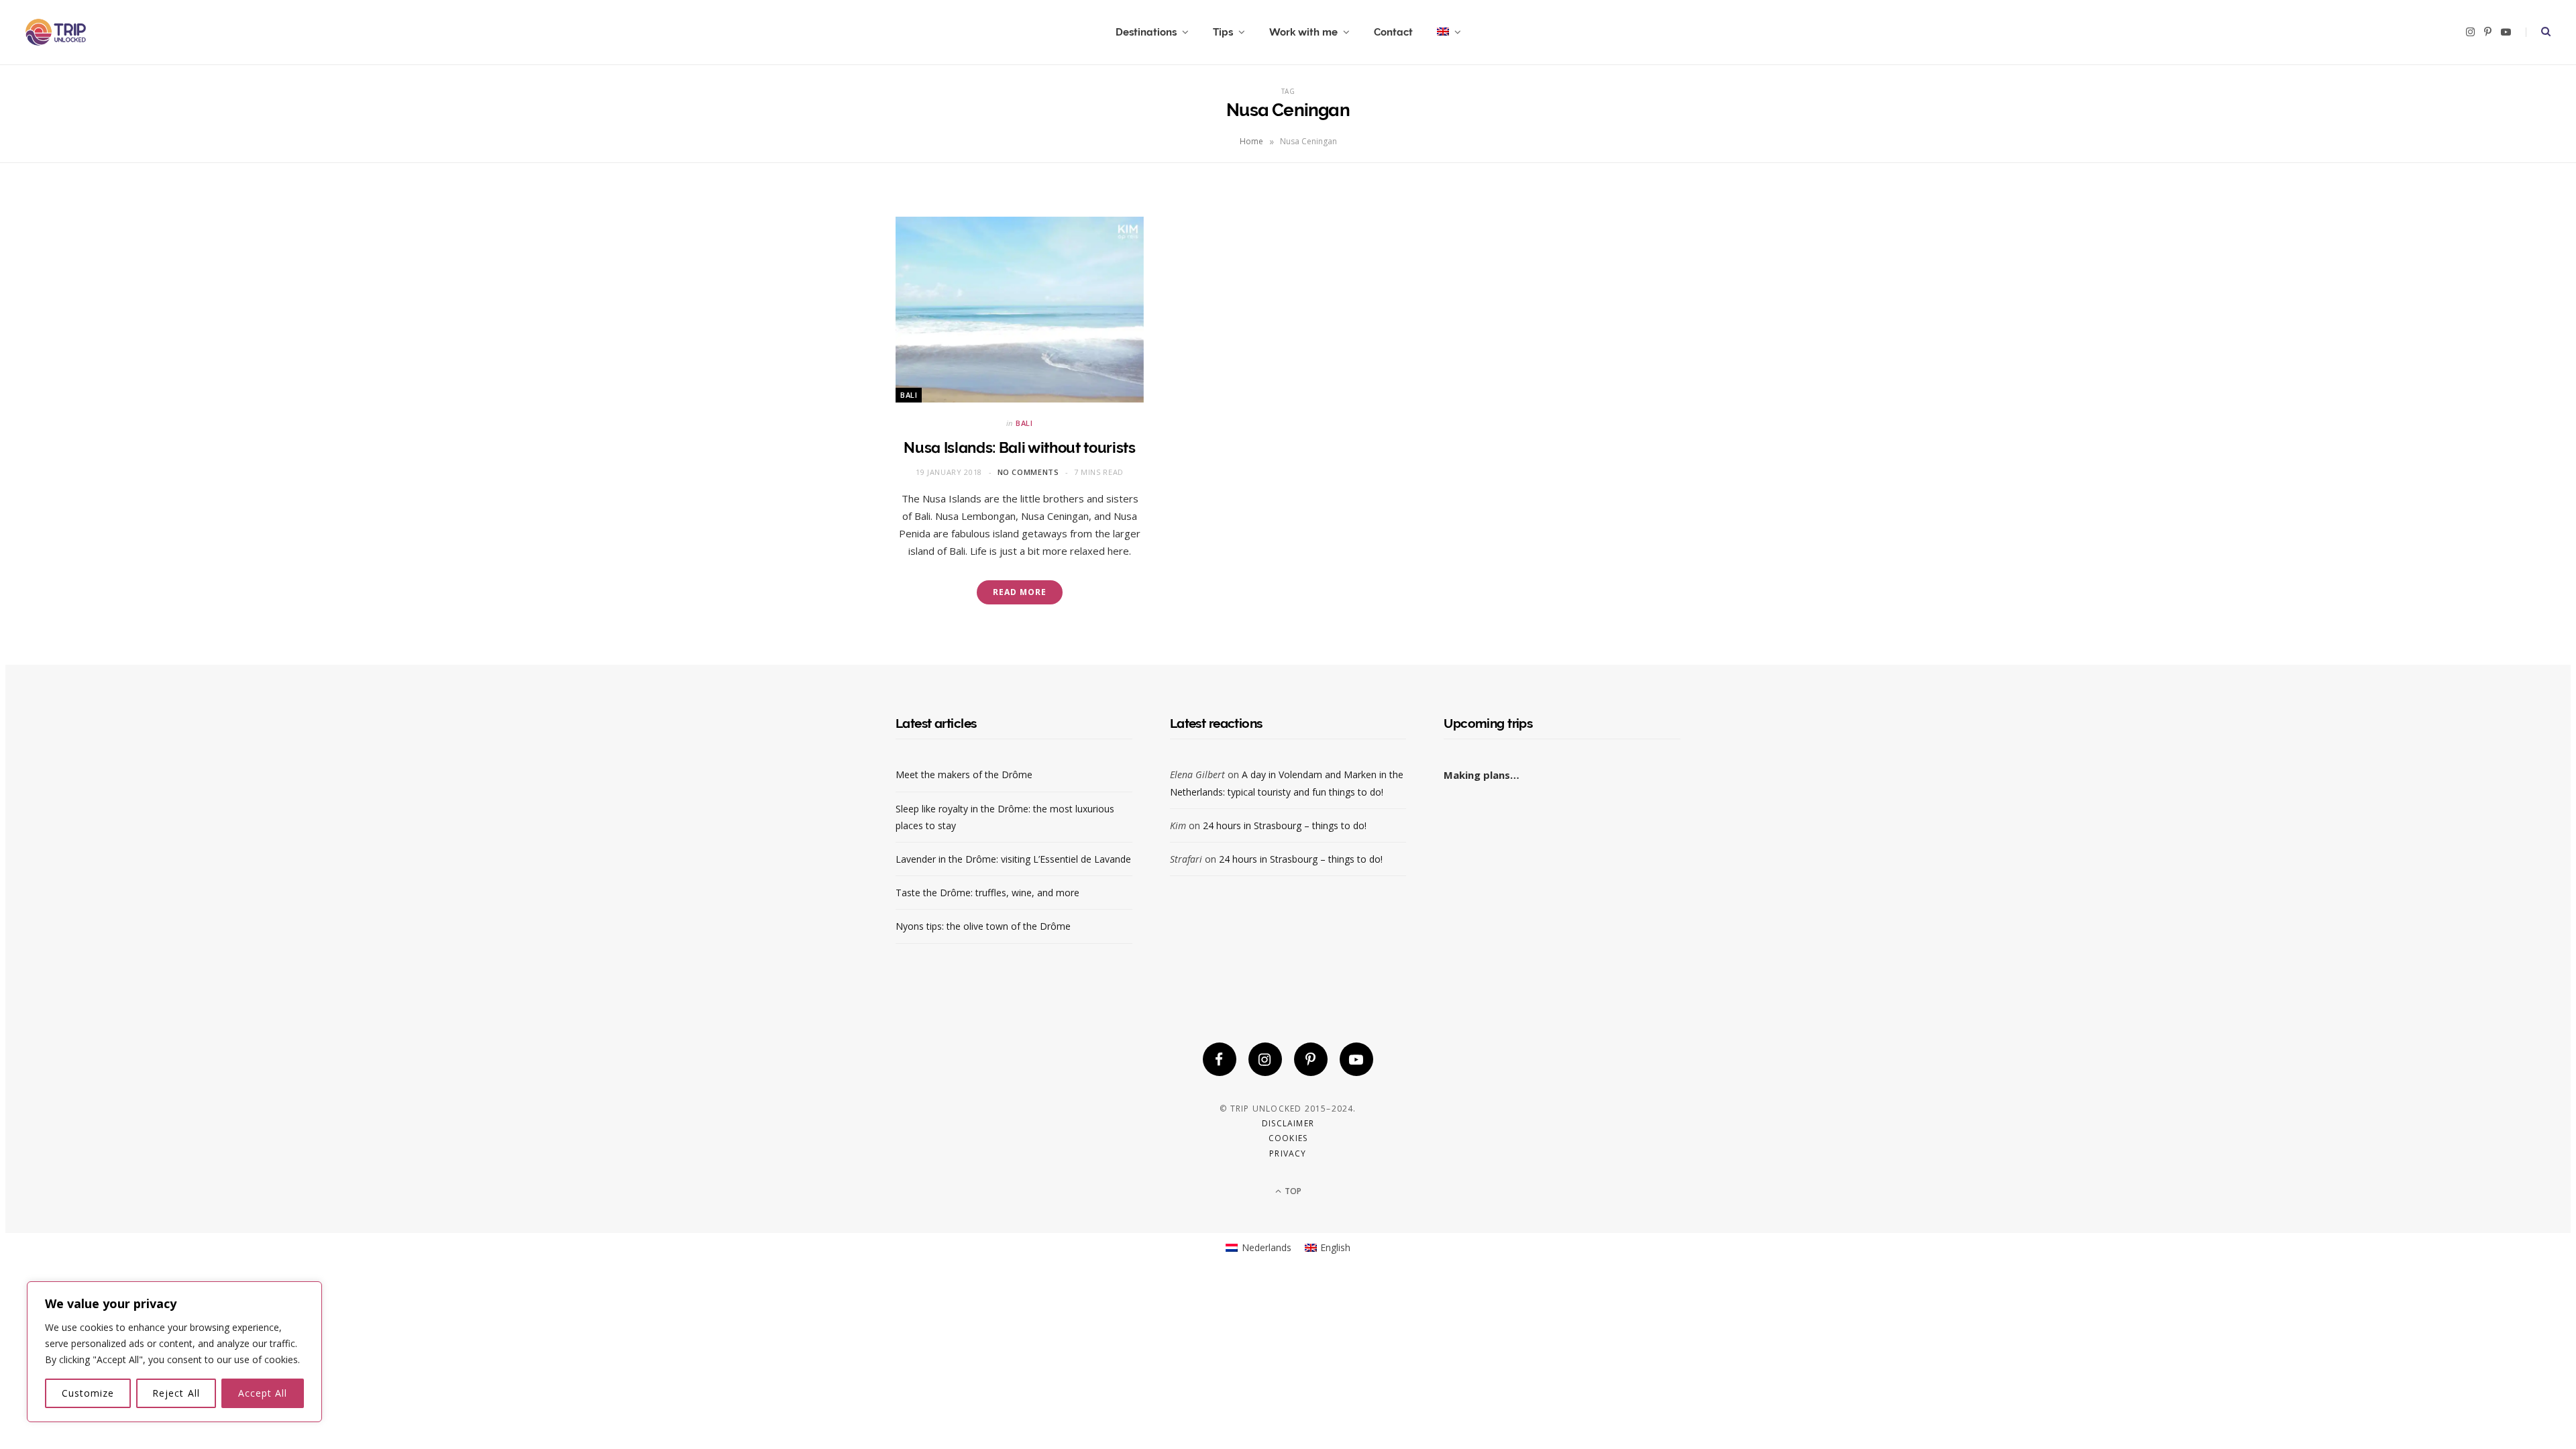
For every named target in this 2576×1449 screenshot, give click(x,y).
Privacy (1288, 1153)
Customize (88, 1393)
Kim (1178, 825)
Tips (1223, 32)
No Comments (1028, 472)
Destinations (1146, 32)
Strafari (1186, 859)
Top (1292, 1191)
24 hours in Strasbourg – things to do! (1285, 825)
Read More (1019, 592)
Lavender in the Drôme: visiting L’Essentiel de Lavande (1013, 859)
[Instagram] (1265, 1059)
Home (1251, 141)
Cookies (1288, 1138)
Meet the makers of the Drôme (964, 774)
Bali (909, 395)
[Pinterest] (1311, 1059)
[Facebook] (1220, 1059)
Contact (1393, 32)
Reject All (176, 1393)
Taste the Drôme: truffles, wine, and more (987, 893)
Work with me (1303, 32)
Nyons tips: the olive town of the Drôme (983, 926)
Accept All (263, 1393)
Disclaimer (1288, 1123)
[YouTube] (1356, 1059)
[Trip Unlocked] (56, 32)
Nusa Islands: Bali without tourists (1019, 447)
